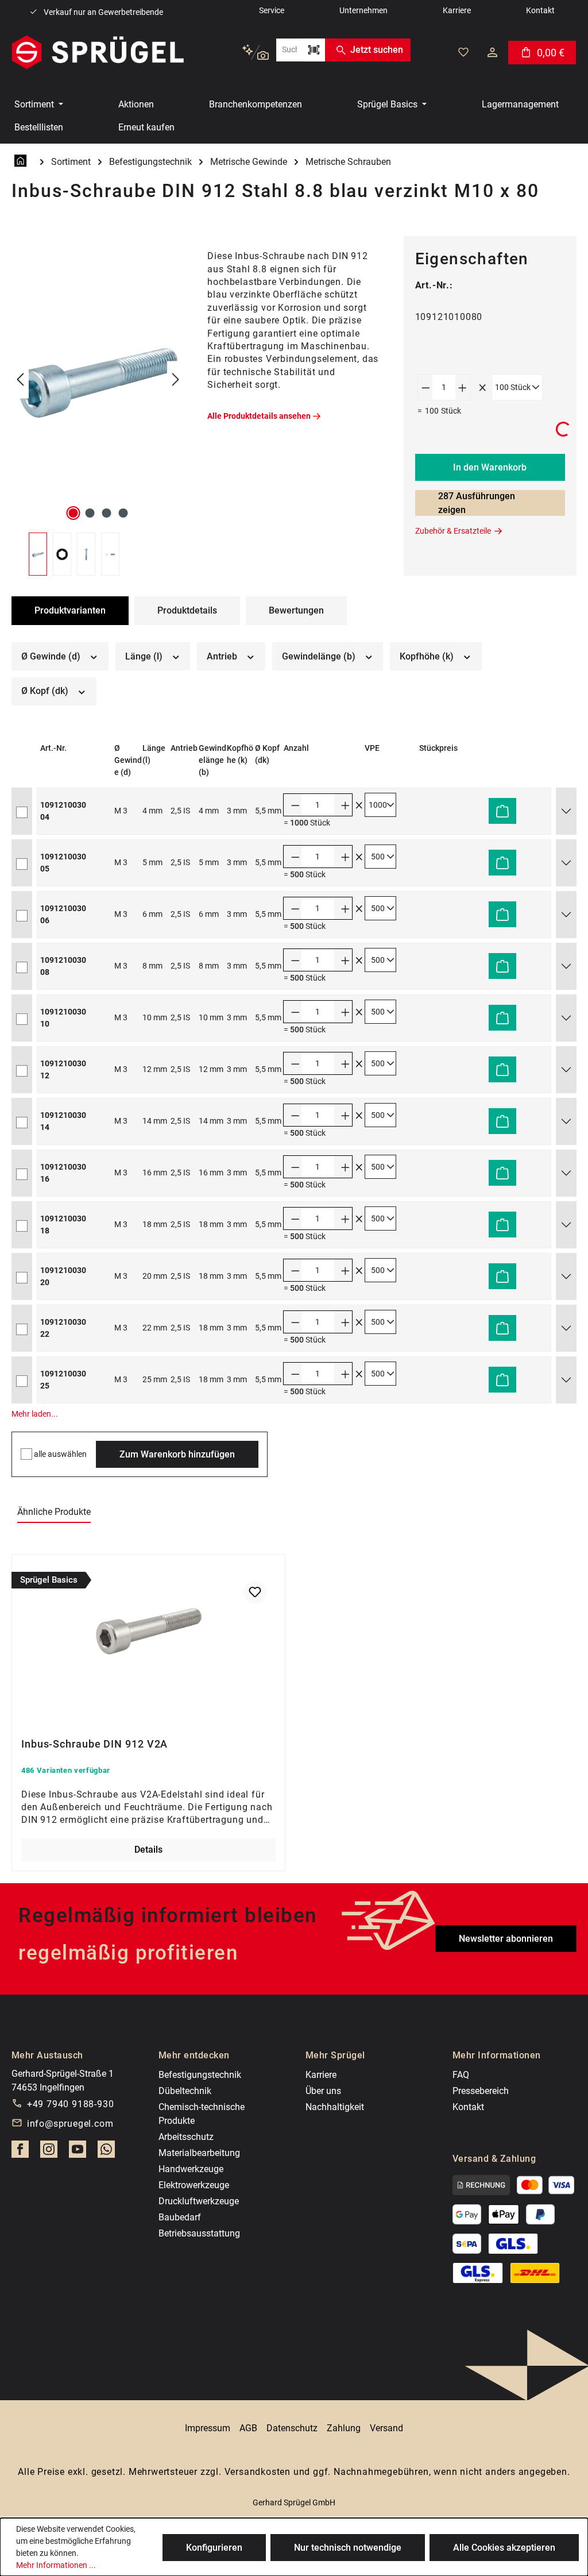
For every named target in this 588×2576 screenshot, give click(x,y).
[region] (98, 406)
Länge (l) (145, 656)
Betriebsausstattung (199, 2233)
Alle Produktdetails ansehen (259, 416)
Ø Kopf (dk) (46, 691)
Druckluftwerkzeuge (199, 2201)
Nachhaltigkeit (335, 2107)
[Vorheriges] (20, 380)
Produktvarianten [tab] (70, 610)
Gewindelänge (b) (320, 656)
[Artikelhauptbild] (98, 380)
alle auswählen (60, 1454)
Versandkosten (258, 2472)
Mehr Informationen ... (56, 2565)
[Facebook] (20, 2153)
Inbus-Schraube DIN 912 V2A (94, 1744)
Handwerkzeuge (191, 2169)
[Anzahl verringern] (425, 387)
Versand (386, 2428)
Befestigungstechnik (200, 2075)
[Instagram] (49, 2153)
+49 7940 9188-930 (71, 2104)
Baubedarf (180, 2217)
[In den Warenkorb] (502, 811)
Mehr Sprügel (335, 2055)
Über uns (323, 2091)
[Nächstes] (176, 380)
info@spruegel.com (70, 2124)
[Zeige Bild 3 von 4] (106, 513)
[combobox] (289, 50)
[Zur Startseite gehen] (98, 52)
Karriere (321, 2075)
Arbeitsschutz (186, 2137)
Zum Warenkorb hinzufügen (177, 1454)
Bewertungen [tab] (296, 610)
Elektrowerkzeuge (194, 2185)
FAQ (461, 2075)
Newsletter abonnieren (506, 1939)
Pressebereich (481, 2091)
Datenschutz (292, 2428)
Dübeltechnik (185, 2091)
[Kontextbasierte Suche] (255, 53)
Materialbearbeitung (199, 2153)
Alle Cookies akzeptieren (504, 2548)
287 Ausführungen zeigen (477, 503)
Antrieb (223, 656)
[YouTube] (78, 2153)
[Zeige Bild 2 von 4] (90, 513)
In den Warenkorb (490, 467)
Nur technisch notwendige (348, 2548)
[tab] (187, 611)
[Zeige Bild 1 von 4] (73, 513)
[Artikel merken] (255, 1592)
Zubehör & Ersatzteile (453, 531)
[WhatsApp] (106, 2153)
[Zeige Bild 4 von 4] (123, 513)
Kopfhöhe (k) (428, 656)
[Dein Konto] (492, 52)
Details (148, 1850)
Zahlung (344, 2428)
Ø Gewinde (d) (52, 656)
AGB (248, 2428)
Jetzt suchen (377, 50)
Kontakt (468, 2107)
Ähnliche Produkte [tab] (54, 1512)
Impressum (208, 2428)
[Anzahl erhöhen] (463, 387)
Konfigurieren (214, 2548)
